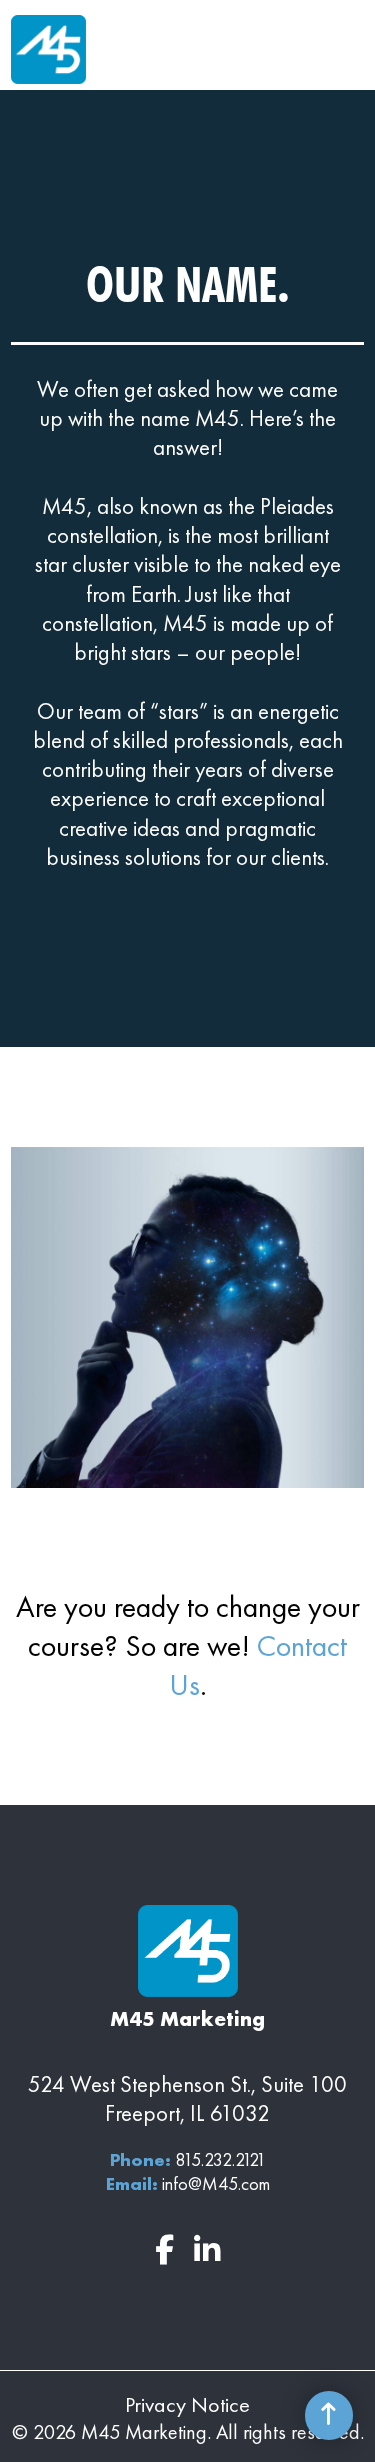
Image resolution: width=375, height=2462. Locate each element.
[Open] (349, 50)
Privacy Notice (187, 2404)
